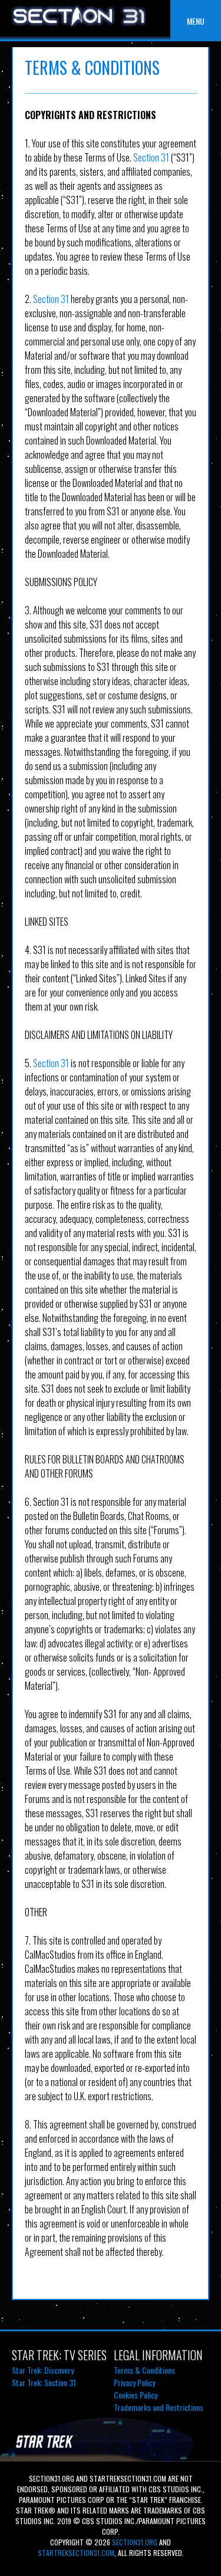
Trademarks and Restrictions (159, 2407)
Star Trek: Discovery (43, 2370)
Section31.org (134, 2542)
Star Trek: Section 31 (44, 2382)
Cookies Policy (136, 2395)
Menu (196, 21)
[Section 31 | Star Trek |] (79, 27)
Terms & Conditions (144, 2370)
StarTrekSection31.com (76, 2553)
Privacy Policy (134, 2382)
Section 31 (151, 157)
